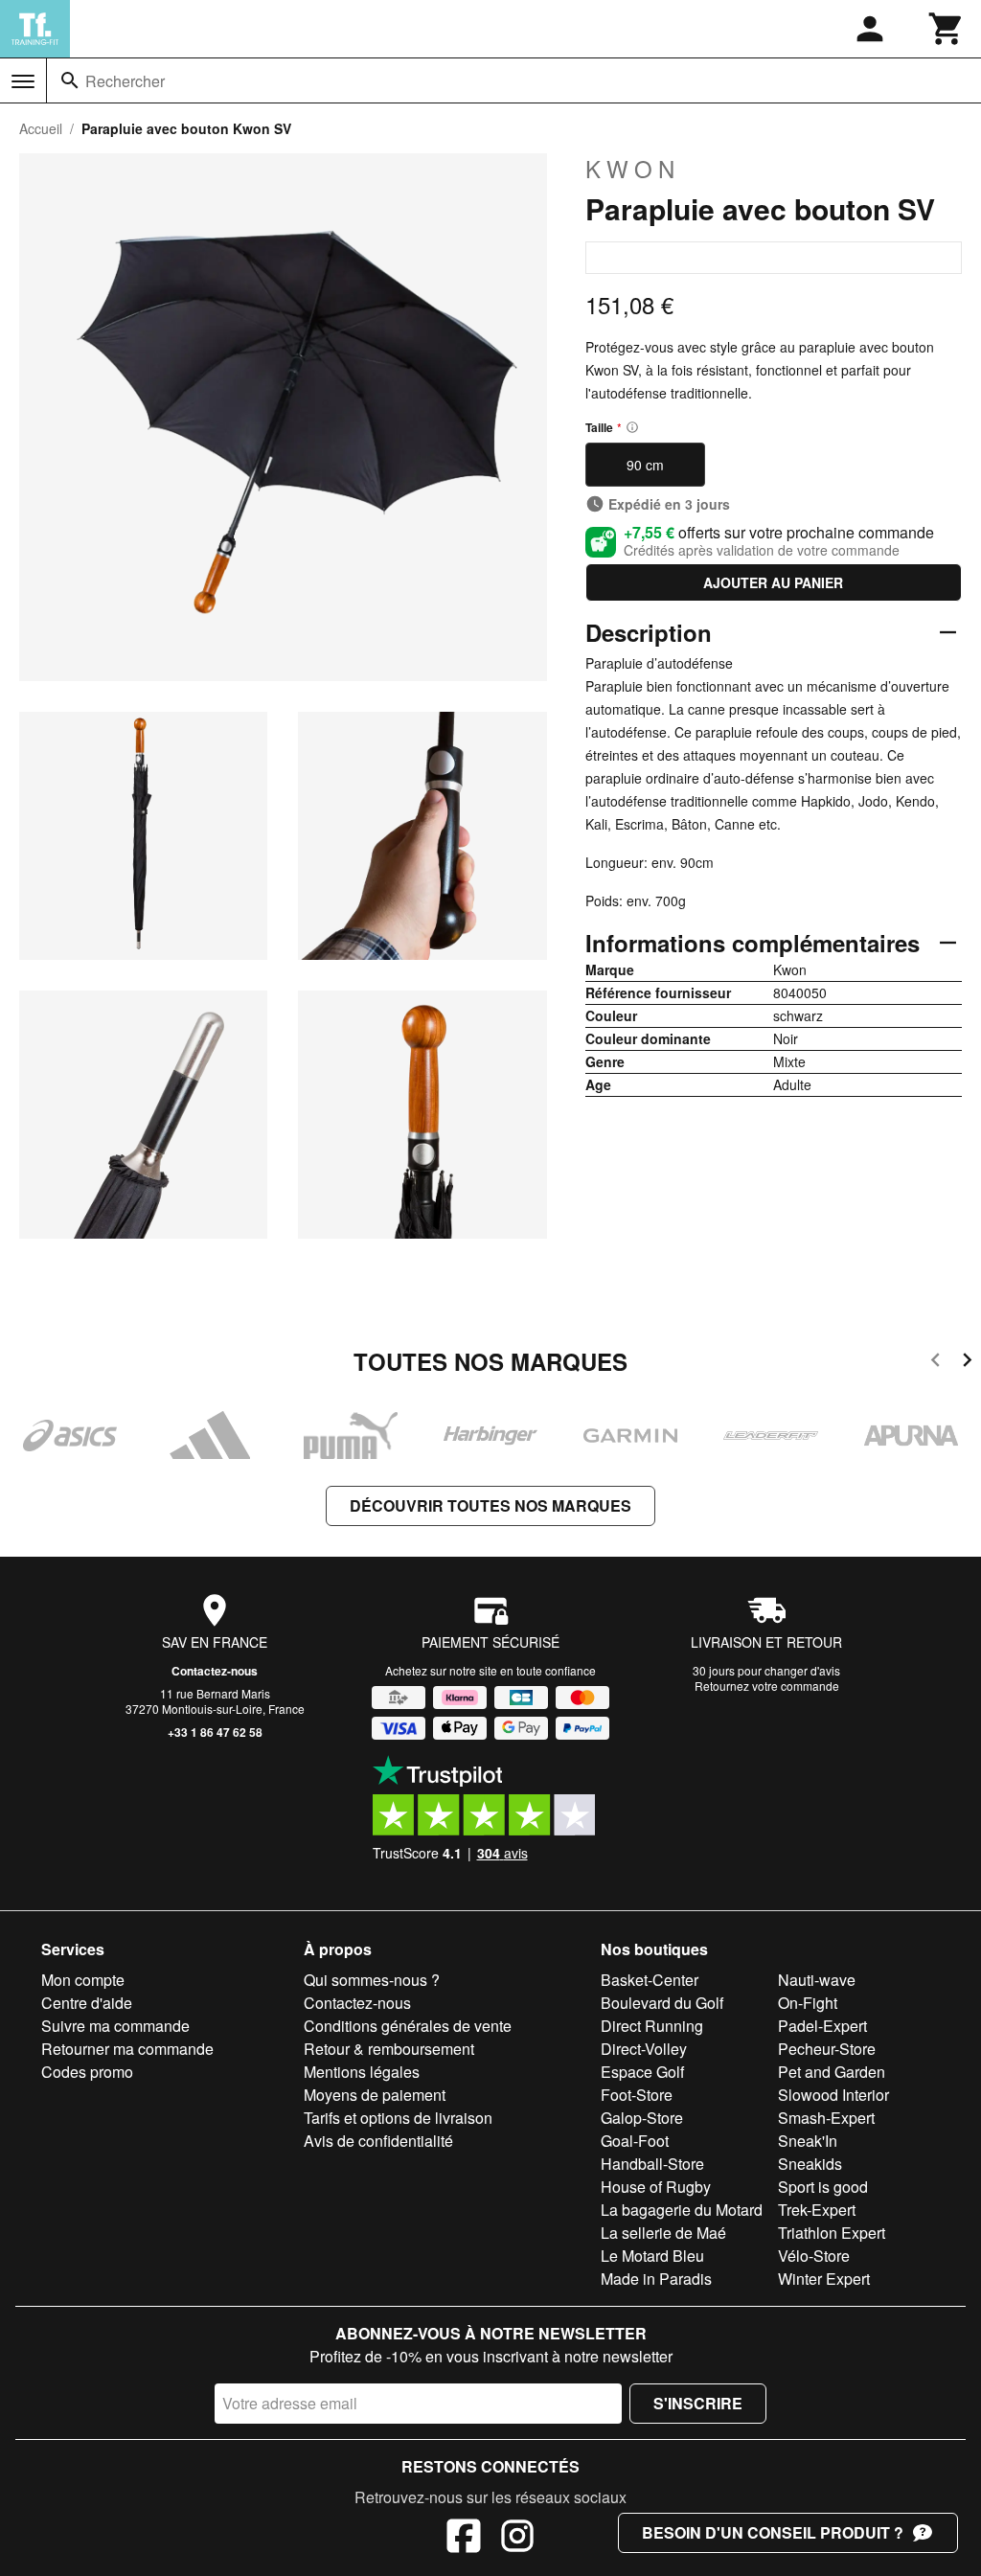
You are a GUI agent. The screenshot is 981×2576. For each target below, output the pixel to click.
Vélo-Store (814, 2256)
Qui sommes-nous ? (372, 1980)
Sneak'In (808, 2141)
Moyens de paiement (375, 2095)
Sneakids (810, 2164)
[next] (967, 1363)
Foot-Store (637, 2095)
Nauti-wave (817, 1980)
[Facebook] (464, 2539)
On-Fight (808, 2003)
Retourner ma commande (127, 2049)
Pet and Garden (832, 2072)
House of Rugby (656, 2187)
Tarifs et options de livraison (398, 2118)
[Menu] (23, 81)
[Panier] (947, 29)
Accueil (41, 128)
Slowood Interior (833, 2095)
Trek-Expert (817, 2210)
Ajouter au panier (773, 582)
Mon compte (83, 1980)
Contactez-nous (215, 1671)
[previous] (935, 1363)
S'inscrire (698, 2403)
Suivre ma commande (115, 2026)
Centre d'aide (87, 2003)
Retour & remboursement (389, 2049)
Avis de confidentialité (378, 2141)
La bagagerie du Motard (682, 2210)
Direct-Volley (644, 2049)
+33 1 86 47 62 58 (215, 1732)
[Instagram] (517, 2539)
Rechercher (125, 81)
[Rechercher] (70, 80)
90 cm (645, 465)
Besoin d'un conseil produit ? (773, 2532)
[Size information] (632, 427)
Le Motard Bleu (652, 2256)
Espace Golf (642, 2072)
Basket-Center (650, 1980)
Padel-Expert (822, 2026)
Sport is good (823, 2187)
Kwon (633, 169)
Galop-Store (642, 2118)
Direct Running (652, 2026)
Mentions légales (362, 2072)
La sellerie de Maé (663, 2233)
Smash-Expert (826, 2118)
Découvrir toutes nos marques (490, 1505)
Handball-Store (652, 2164)
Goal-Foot (635, 2141)
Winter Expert (824, 2279)
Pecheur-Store (827, 2049)
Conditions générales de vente (408, 2026)
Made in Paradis (656, 2279)
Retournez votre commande (767, 1686)
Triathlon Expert (832, 2233)
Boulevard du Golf (662, 2003)
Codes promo (87, 2072)
